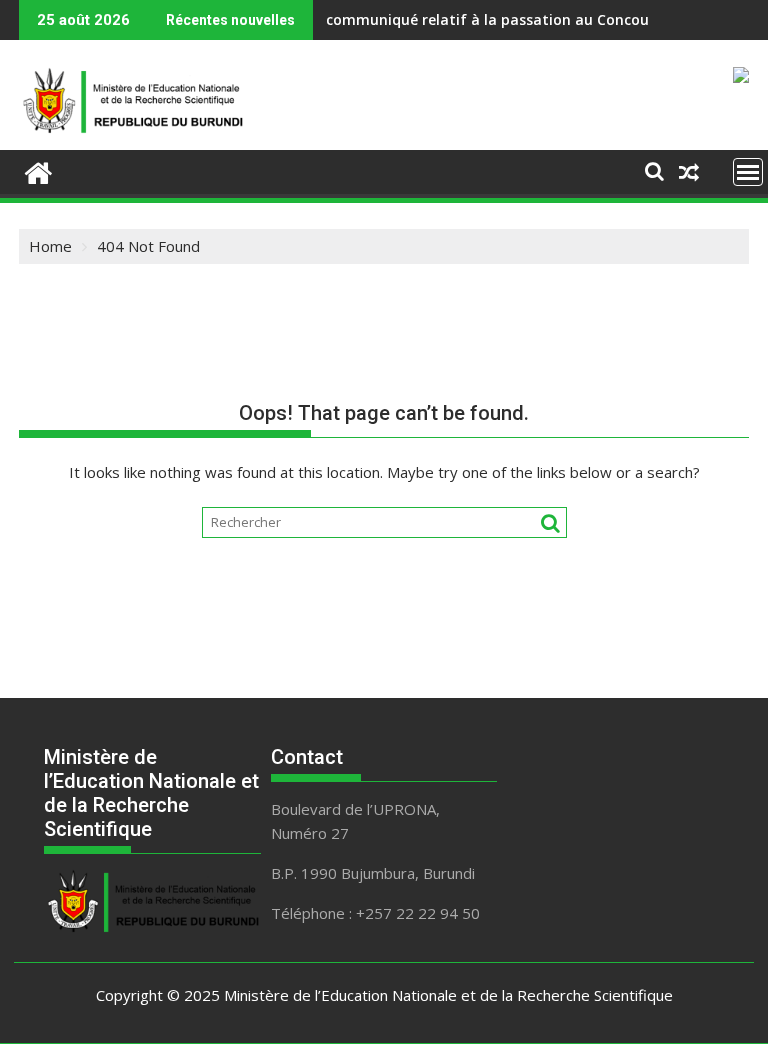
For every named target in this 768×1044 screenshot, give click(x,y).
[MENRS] (38, 170)
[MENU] (748, 172)
